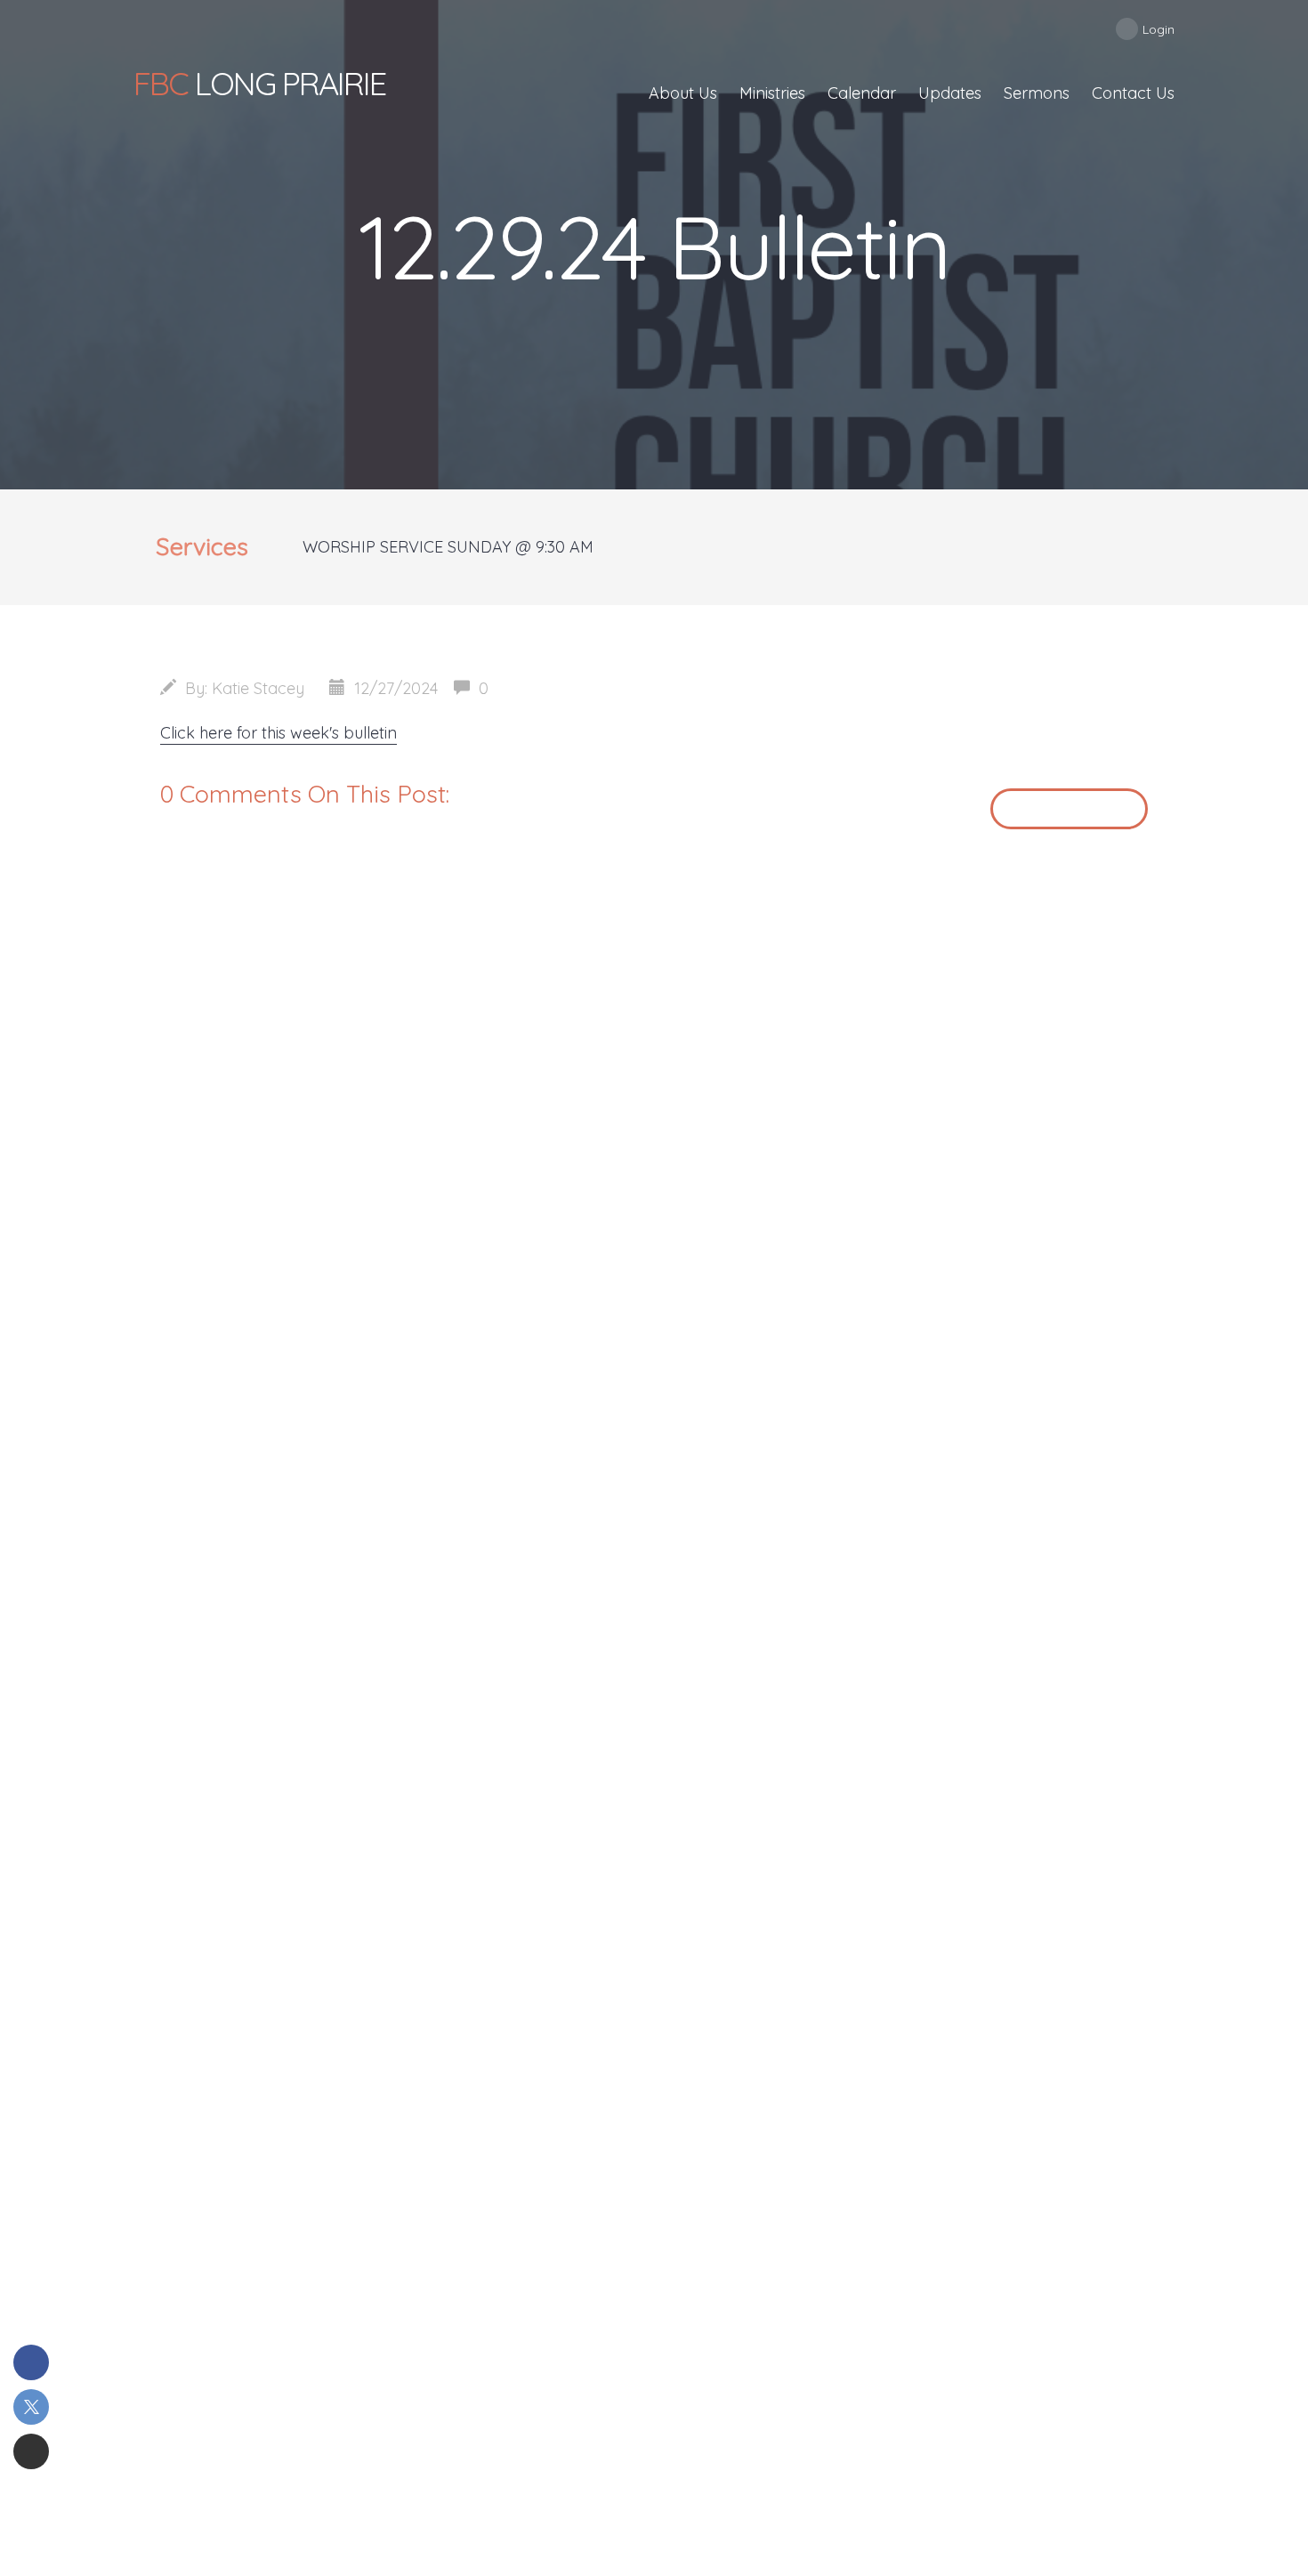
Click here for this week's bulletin (279, 733)
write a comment (1069, 808)
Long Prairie (259, 83)
